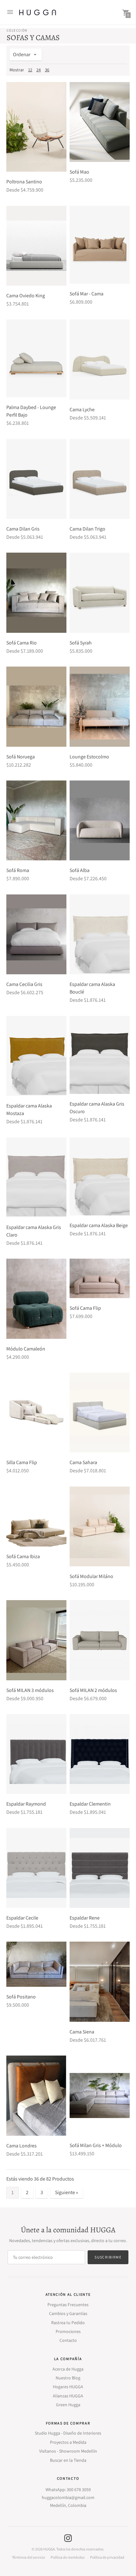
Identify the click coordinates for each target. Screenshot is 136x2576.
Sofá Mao (79, 172)
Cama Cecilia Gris (24, 984)
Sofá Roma (18, 870)
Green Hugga (68, 2405)
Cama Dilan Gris (23, 529)
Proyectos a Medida (68, 2442)
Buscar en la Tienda (68, 2460)
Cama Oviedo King (26, 296)
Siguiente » (67, 2192)
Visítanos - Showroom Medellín (68, 2451)
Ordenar (22, 54)
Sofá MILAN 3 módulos (30, 1690)
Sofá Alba (80, 870)
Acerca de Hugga (68, 2369)
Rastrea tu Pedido (68, 2323)
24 (39, 70)
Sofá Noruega (21, 757)
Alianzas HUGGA (68, 2396)
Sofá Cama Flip (85, 1308)
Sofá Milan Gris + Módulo (96, 2145)
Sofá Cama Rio (22, 643)
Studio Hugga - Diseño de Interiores (68, 2433)
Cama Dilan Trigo (87, 529)
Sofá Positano (21, 1997)
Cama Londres (22, 2146)
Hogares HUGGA (68, 2387)
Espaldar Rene (85, 1918)
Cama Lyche (82, 410)
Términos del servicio (28, 2557)
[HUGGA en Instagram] (68, 2538)
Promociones (68, 2331)
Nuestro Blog (68, 2378)
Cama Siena (82, 2032)
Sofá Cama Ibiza (23, 1556)
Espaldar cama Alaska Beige (99, 1225)
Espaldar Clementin (90, 1804)
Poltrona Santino (24, 182)
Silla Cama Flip (22, 1462)
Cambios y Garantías (68, 2313)
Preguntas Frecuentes (68, 2305)
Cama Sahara (83, 1462)
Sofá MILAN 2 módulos (93, 1690)
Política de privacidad (107, 2557)
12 (30, 70)
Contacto (68, 2340)
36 (47, 70)
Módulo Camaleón (26, 1349)
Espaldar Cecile (22, 1918)
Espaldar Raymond (26, 1804)
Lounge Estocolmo (89, 757)
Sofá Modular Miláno (91, 1576)
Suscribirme (108, 2257)
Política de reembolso (68, 2557)
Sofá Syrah (81, 643)
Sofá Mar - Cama (87, 294)
